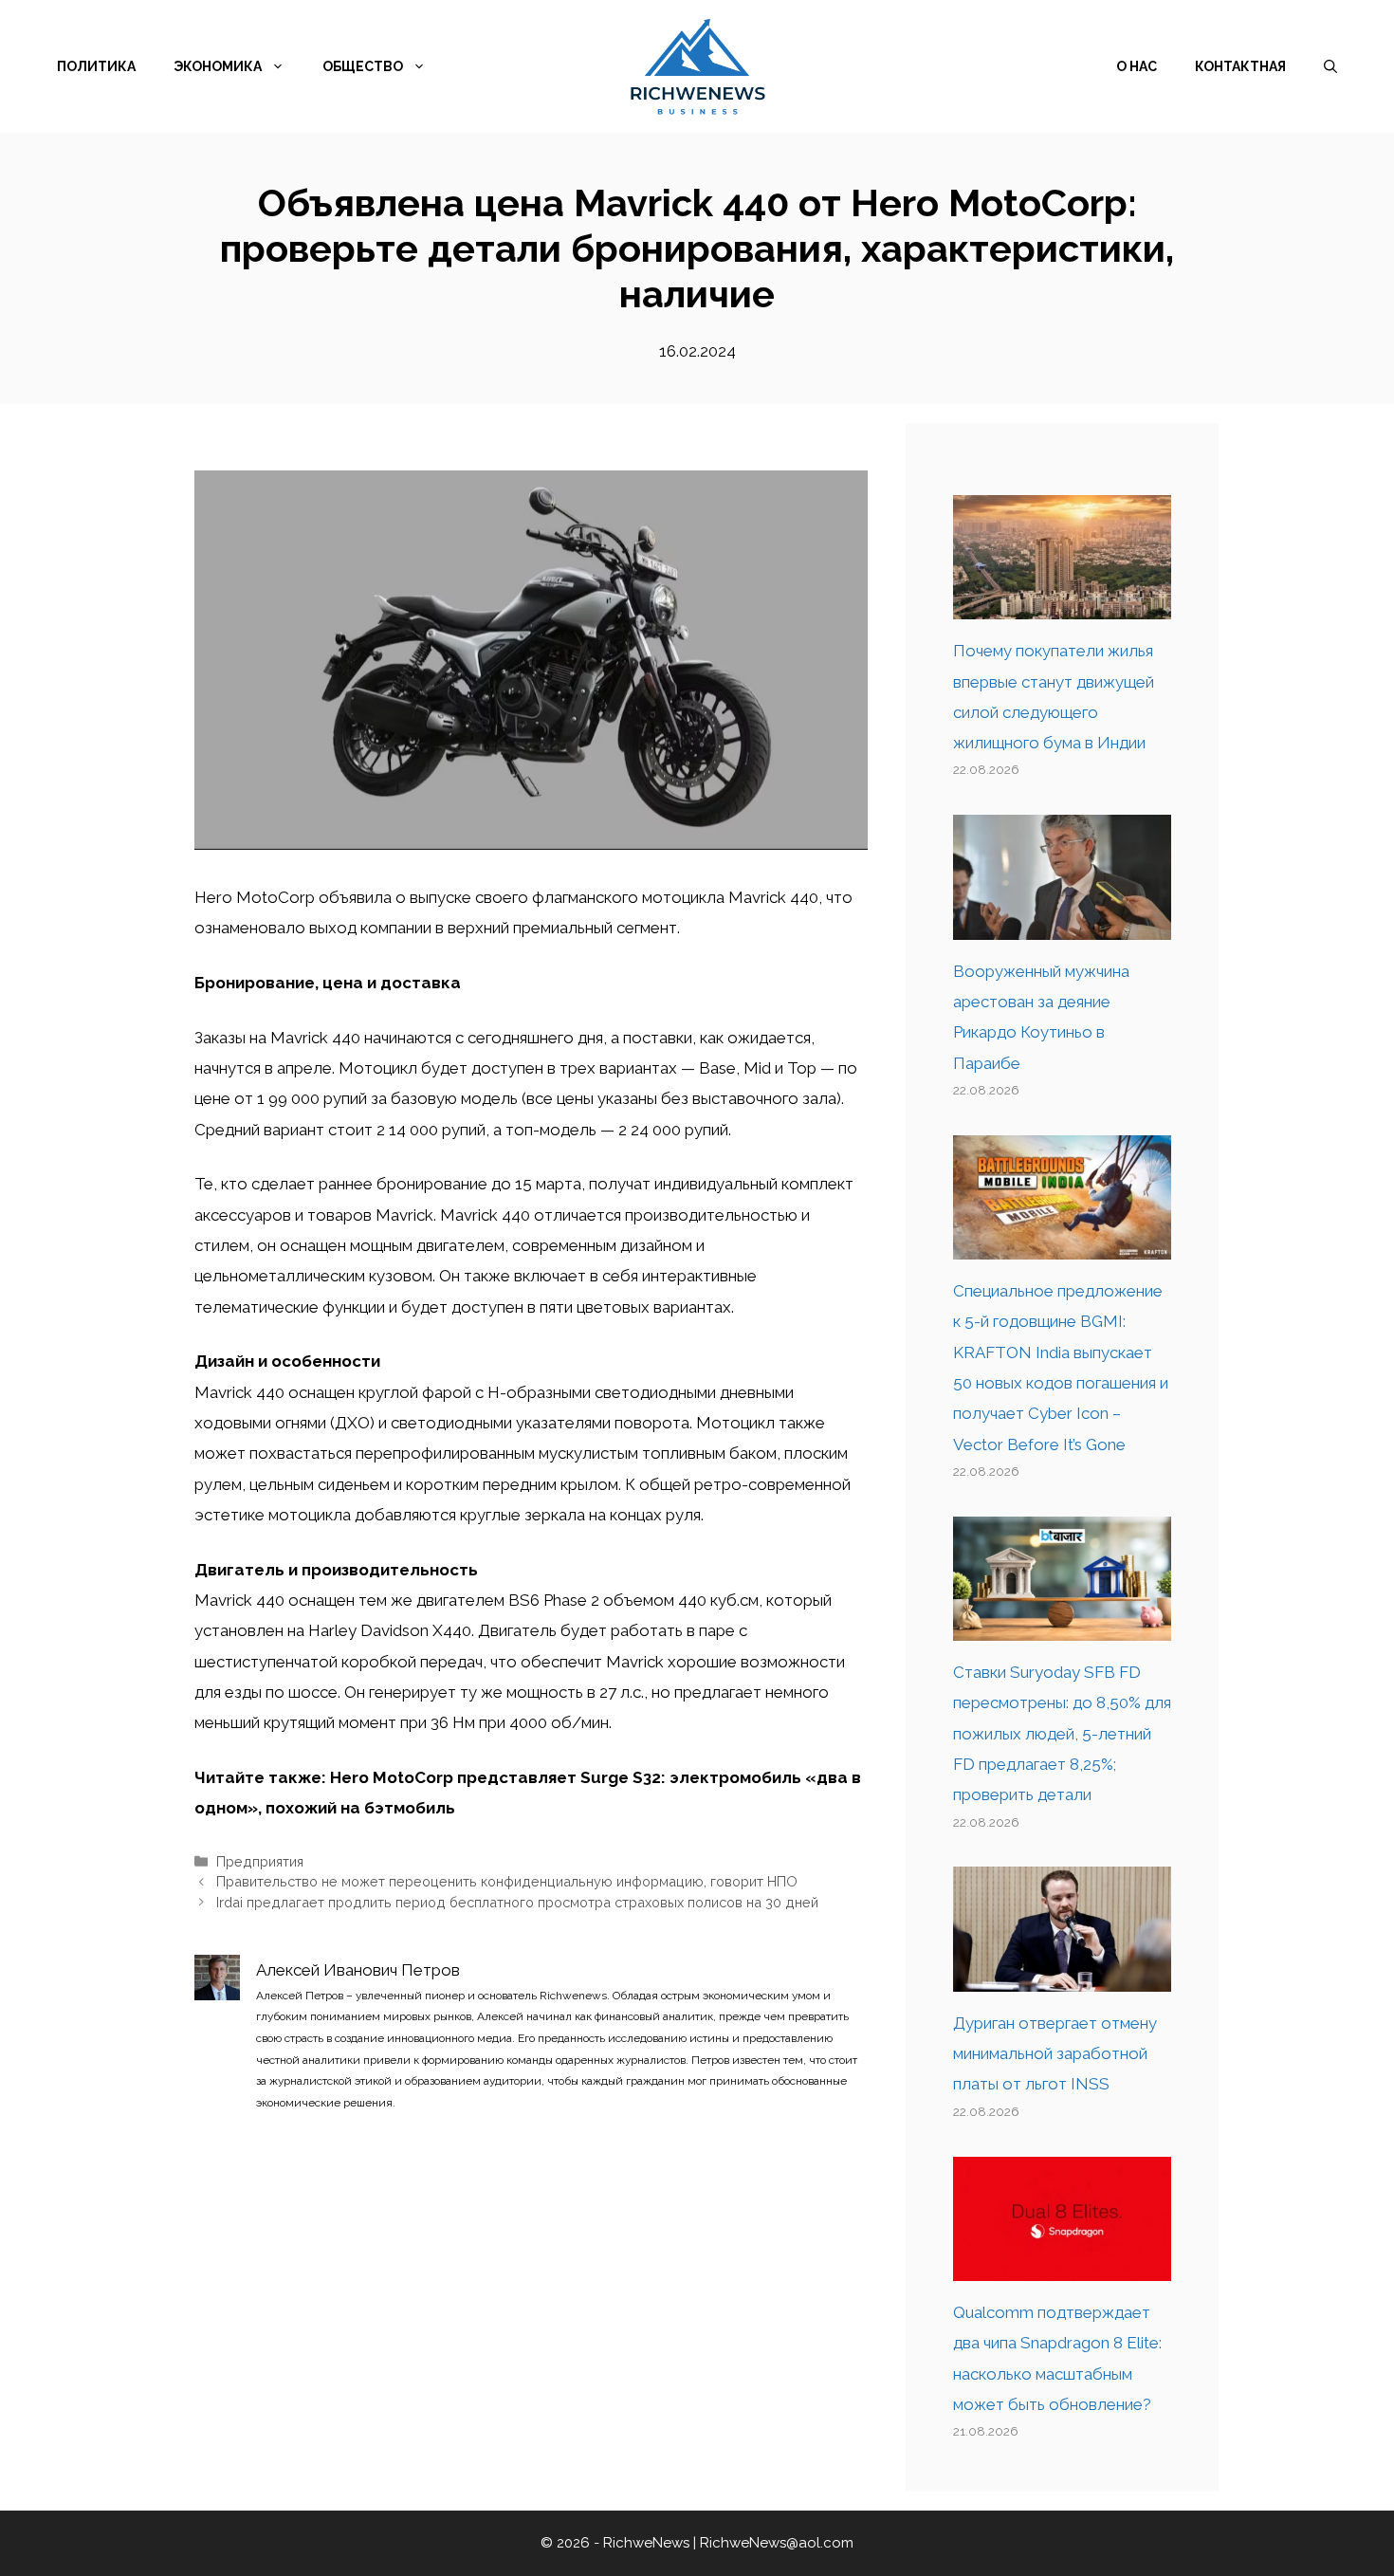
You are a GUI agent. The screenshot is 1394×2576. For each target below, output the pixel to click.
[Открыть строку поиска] (1330, 66)
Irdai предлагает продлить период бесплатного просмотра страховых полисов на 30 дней (517, 1902)
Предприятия (260, 1861)
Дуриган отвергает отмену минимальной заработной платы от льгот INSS (1055, 2054)
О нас (1137, 66)
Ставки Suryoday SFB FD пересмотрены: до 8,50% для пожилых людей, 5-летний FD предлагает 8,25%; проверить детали (1062, 1733)
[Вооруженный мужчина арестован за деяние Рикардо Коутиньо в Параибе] (1062, 924)
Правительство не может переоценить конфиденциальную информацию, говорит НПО (507, 1881)
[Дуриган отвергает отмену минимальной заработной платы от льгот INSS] (1062, 1977)
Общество (363, 66)
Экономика (218, 66)
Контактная (1240, 66)
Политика (96, 66)
